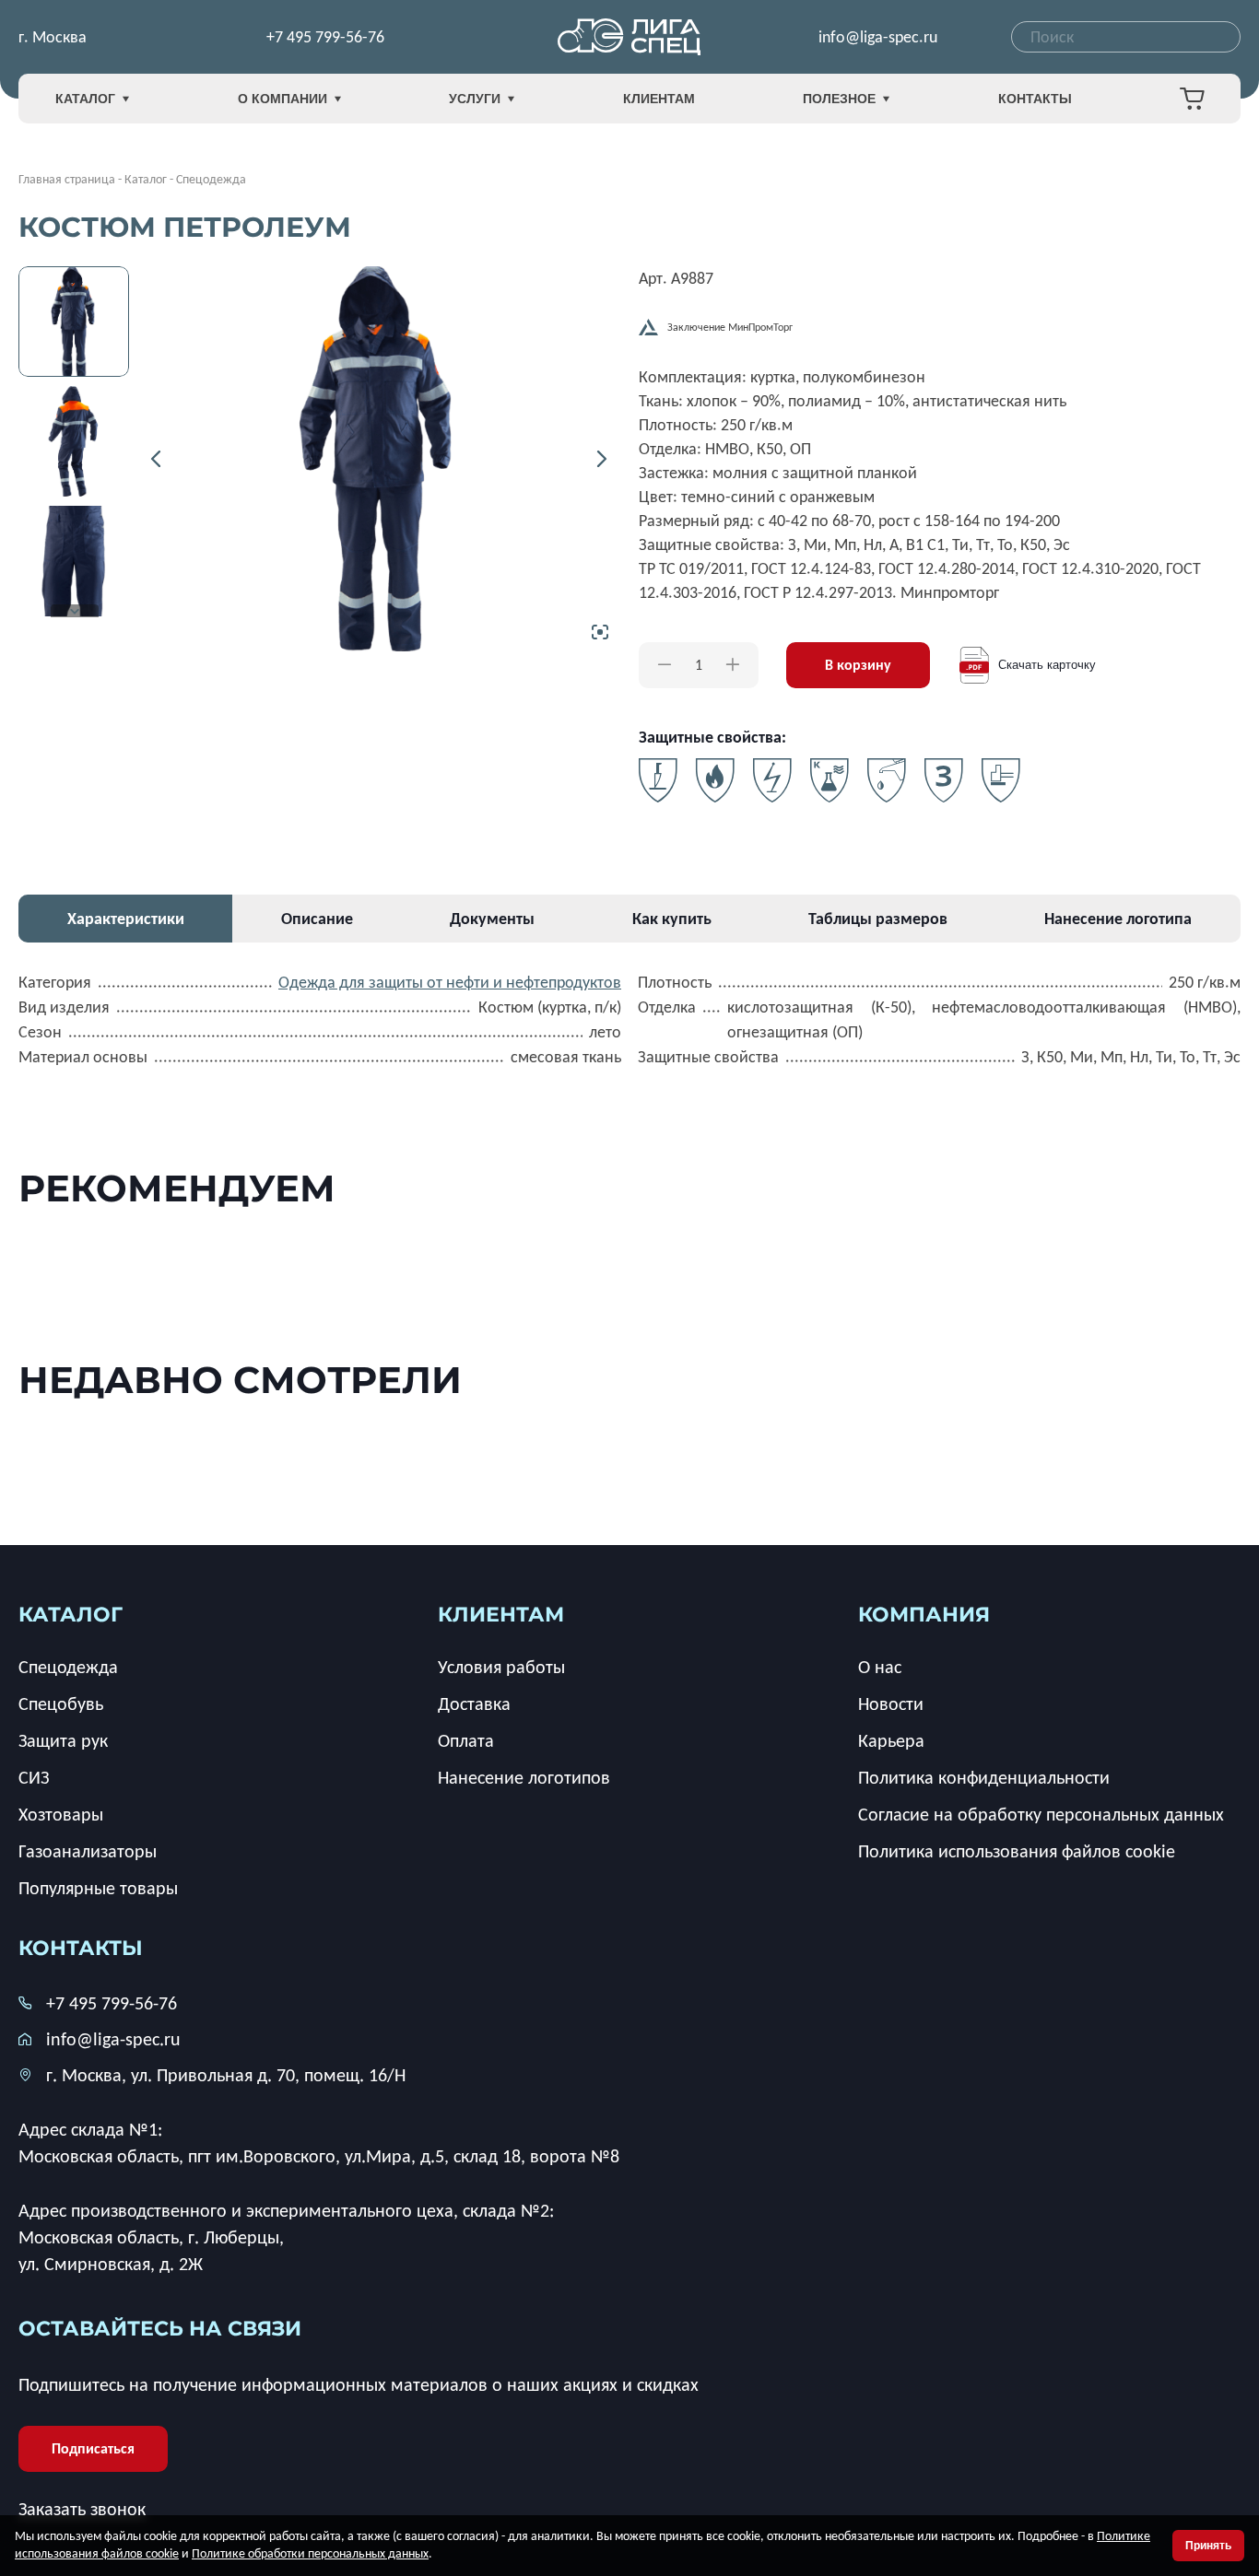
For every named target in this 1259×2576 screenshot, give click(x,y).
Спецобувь (61, 1704)
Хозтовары (61, 1814)
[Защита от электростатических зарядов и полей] (772, 780)
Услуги (475, 99)
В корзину (858, 665)
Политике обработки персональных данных (310, 2553)
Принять (1208, 2546)
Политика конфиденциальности (984, 1777)
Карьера (891, 1740)
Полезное (839, 99)
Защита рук (63, 1740)
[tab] (125, 919)
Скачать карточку (1047, 665)
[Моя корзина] (1192, 99)
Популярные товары (98, 1888)
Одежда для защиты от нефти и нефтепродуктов (450, 982)
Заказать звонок (82, 2509)
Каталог (85, 99)
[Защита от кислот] (830, 780)
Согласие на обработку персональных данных (1041, 1814)
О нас (880, 1667)
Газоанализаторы (88, 1851)
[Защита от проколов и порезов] (658, 780)
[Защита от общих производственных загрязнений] (944, 780)
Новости (891, 1704)
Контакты (1035, 99)
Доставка (474, 1704)
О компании (282, 99)
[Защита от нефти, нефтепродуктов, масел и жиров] (887, 780)
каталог (71, 1615)
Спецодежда (68, 1667)
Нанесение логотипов (524, 1777)
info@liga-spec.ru (878, 37)
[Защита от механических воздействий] (1001, 780)
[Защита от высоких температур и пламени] (715, 780)
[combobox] (1126, 37)
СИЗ (34, 1777)
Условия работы (501, 1667)
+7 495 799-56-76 (325, 37)
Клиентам (659, 99)
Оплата (466, 1740)
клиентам (501, 1615)
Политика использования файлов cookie (1017, 1851)
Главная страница (67, 179)
